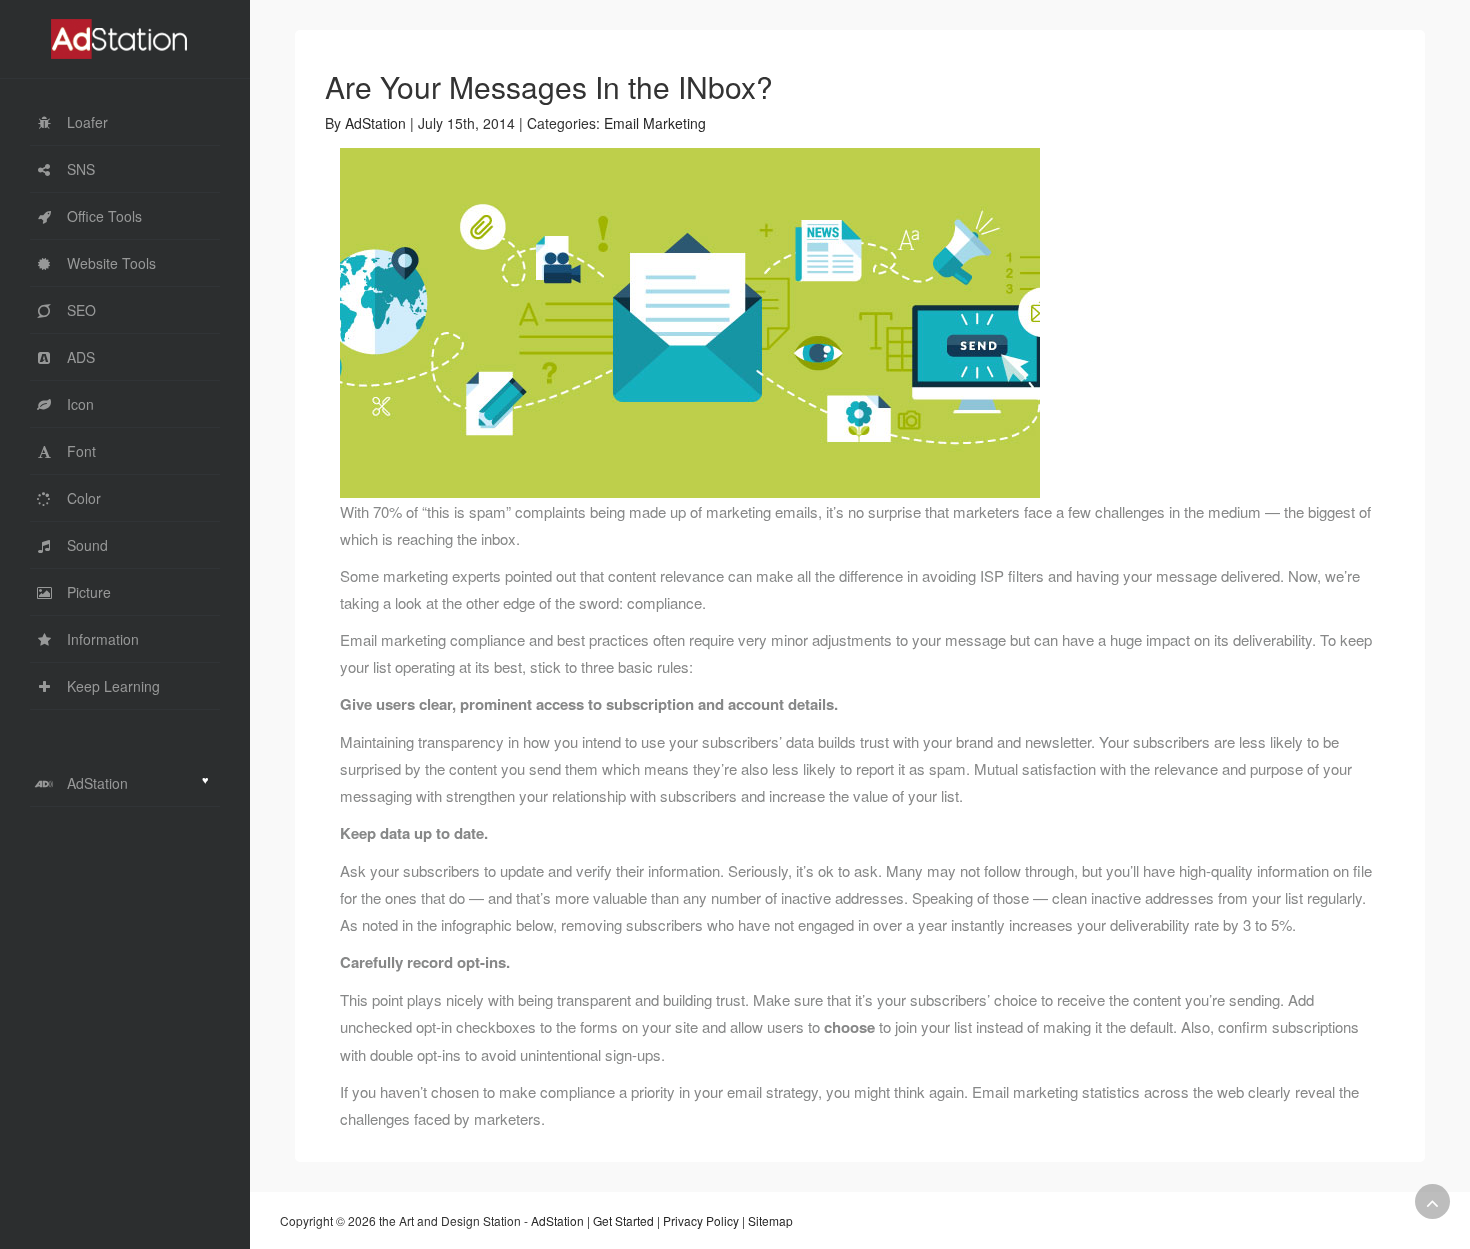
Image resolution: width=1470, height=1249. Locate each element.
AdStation (375, 123)
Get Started (623, 1220)
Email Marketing (655, 123)
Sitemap (770, 1220)
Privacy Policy (701, 1220)
